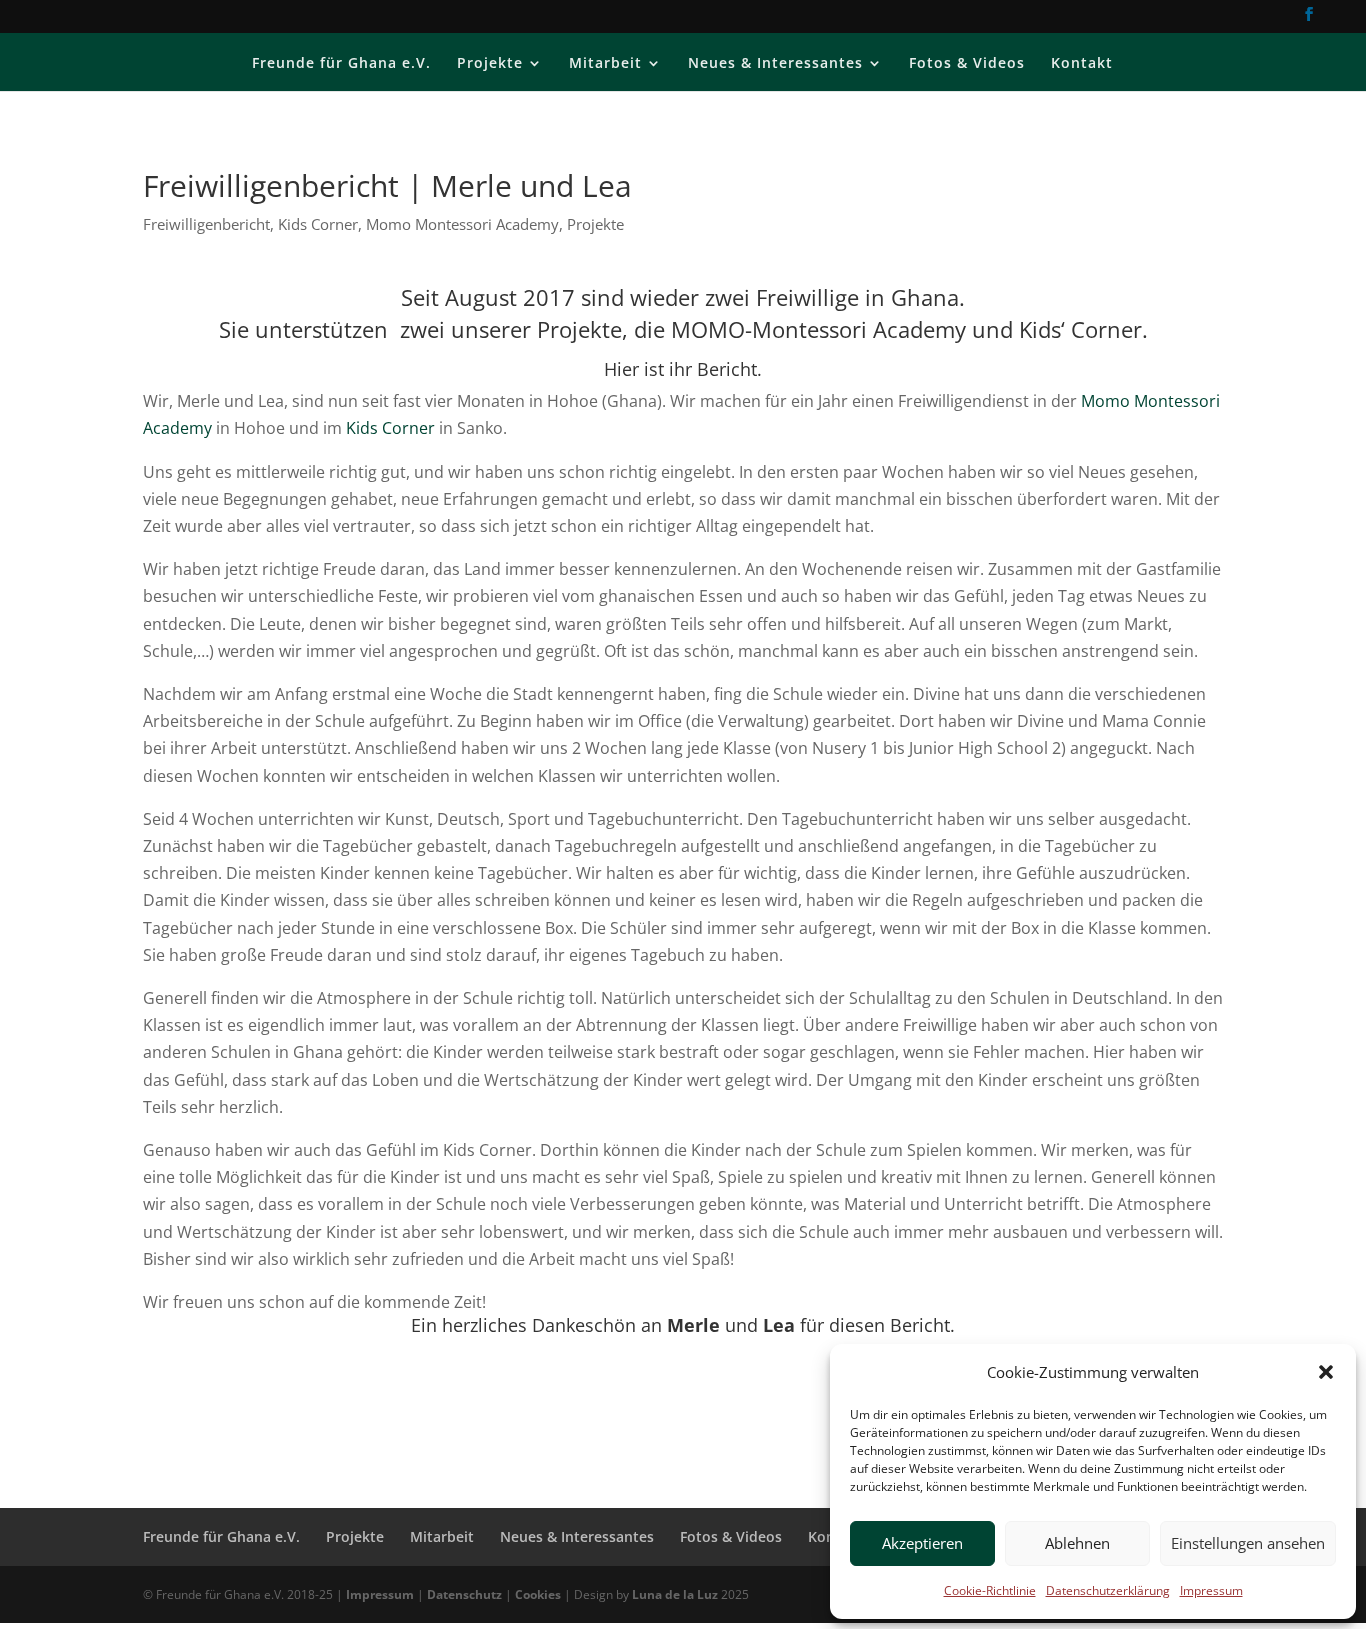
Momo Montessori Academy (462, 224)
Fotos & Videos (967, 64)
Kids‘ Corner (1080, 329)
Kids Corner (318, 224)
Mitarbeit (605, 64)
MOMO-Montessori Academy (818, 329)
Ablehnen (1077, 1543)
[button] (1326, 1372)
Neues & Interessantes (775, 64)
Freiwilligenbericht (206, 224)
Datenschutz (464, 1594)
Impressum (1211, 1590)
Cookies (538, 1594)
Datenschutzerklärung (1108, 1590)
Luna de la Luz (675, 1594)
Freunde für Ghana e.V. (341, 64)
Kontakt (1082, 64)
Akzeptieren (922, 1543)
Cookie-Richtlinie (990, 1590)
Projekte (490, 64)
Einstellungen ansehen (1248, 1543)
